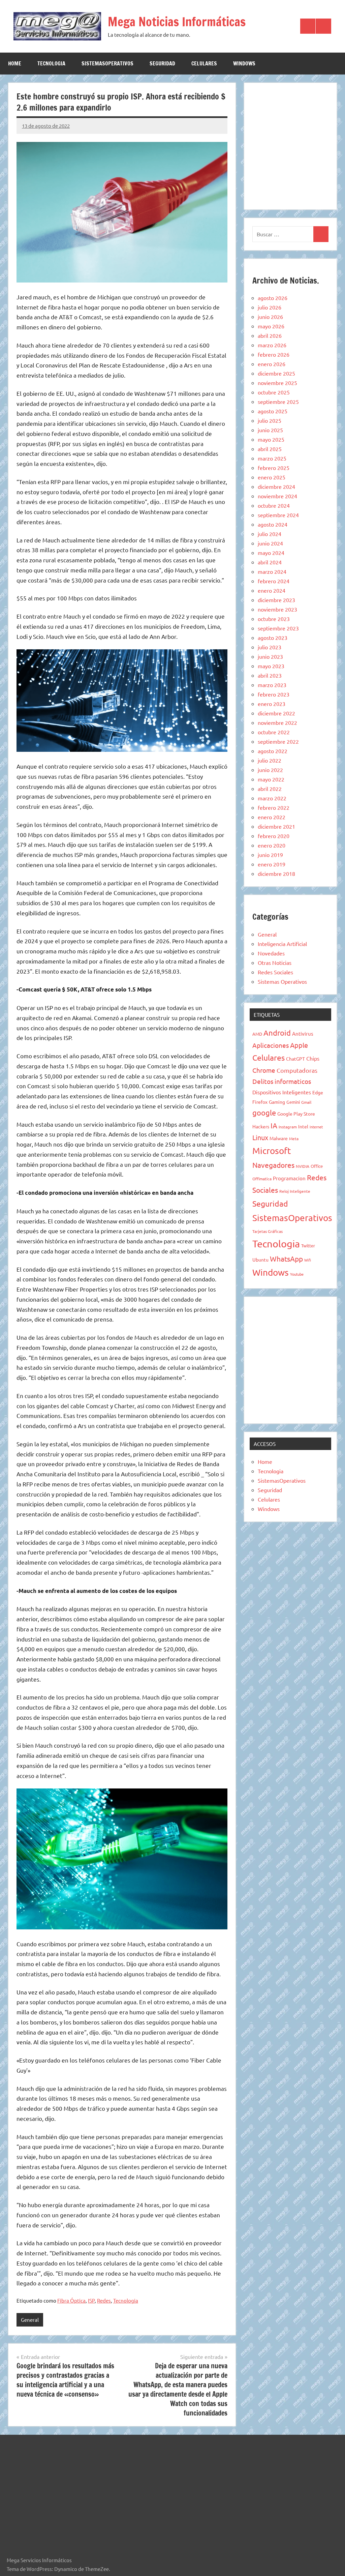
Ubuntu (260, 1260)
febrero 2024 (274, 581)
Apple (299, 1045)
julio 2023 (270, 647)
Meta (294, 1138)
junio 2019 (270, 855)
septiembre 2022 (278, 741)
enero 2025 (272, 477)
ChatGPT (295, 1059)
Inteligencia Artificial (282, 944)
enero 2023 (272, 704)
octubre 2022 (274, 732)
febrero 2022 (274, 807)
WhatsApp (286, 1259)
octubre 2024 (274, 505)
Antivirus (303, 1033)
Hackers (261, 1126)
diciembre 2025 (276, 373)
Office (317, 1166)
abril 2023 (270, 675)
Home (15, 63)
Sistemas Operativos (282, 981)
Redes (104, 2300)
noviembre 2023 (277, 609)
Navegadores (273, 1165)
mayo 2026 (271, 326)
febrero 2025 (274, 468)
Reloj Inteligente (295, 1191)
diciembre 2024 (276, 486)
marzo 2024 (272, 571)
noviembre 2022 (277, 722)
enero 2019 (272, 864)
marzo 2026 (272, 345)
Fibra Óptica (71, 2300)
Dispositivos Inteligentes (282, 1092)
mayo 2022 (271, 779)
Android (277, 1033)
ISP (91, 2300)
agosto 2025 (273, 411)
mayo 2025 (271, 439)
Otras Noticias (275, 963)
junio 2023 (270, 656)
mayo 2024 (271, 553)
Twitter (308, 1246)
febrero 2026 (274, 354)
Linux (260, 1137)
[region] (290, 145)
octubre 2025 (274, 392)
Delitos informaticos (282, 1081)
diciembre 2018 (276, 874)
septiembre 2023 (278, 628)
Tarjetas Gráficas (268, 1231)
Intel (303, 1126)
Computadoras (297, 1070)
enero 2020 (272, 845)
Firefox (260, 1102)
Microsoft (272, 1151)
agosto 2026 (273, 298)
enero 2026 (272, 364)
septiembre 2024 (278, 515)
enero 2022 (272, 817)
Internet (316, 1127)
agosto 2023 (273, 638)
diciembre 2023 (276, 600)
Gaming (277, 1102)
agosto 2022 (273, 751)
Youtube (297, 1274)
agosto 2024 (273, 524)
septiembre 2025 (278, 402)
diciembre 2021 (276, 826)
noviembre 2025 (277, 383)
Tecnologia (51, 63)
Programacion (289, 1178)
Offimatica (262, 1179)
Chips (313, 1058)
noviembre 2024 (277, 496)
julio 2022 (270, 760)
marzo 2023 (272, 685)
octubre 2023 (274, 619)
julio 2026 (270, 307)
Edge (318, 1092)
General (30, 2320)
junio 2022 (270, 770)
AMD (257, 1034)
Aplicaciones (271, 1045)
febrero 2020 (274, 836)
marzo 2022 (272, 798)
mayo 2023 (271, 666)
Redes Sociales (275, 972)
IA (274, 1125)
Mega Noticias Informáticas (177, 22)
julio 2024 (270, 534)
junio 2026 (270, 317)
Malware (279, 1138)
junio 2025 (270, 430)
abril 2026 (270, 335)
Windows (244, 63)
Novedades (271, 953)
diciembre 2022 (276, 713)
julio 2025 (270, 420)
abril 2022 (270, 789)
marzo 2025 (272, 458)
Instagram (288, 1127)
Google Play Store (296, 1114)
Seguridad (162, 63)
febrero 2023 (274, 694)
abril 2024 (270, 562)
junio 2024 (270, 543)
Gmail (306, 1102)
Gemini (293, 1102)
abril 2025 (270, 449)
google (264, 1113)
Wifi (308, 1260)
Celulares (204, 63)
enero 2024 (272, 590)
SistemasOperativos (107, 63)
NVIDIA (303, 1166)
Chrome (264, 1070)
